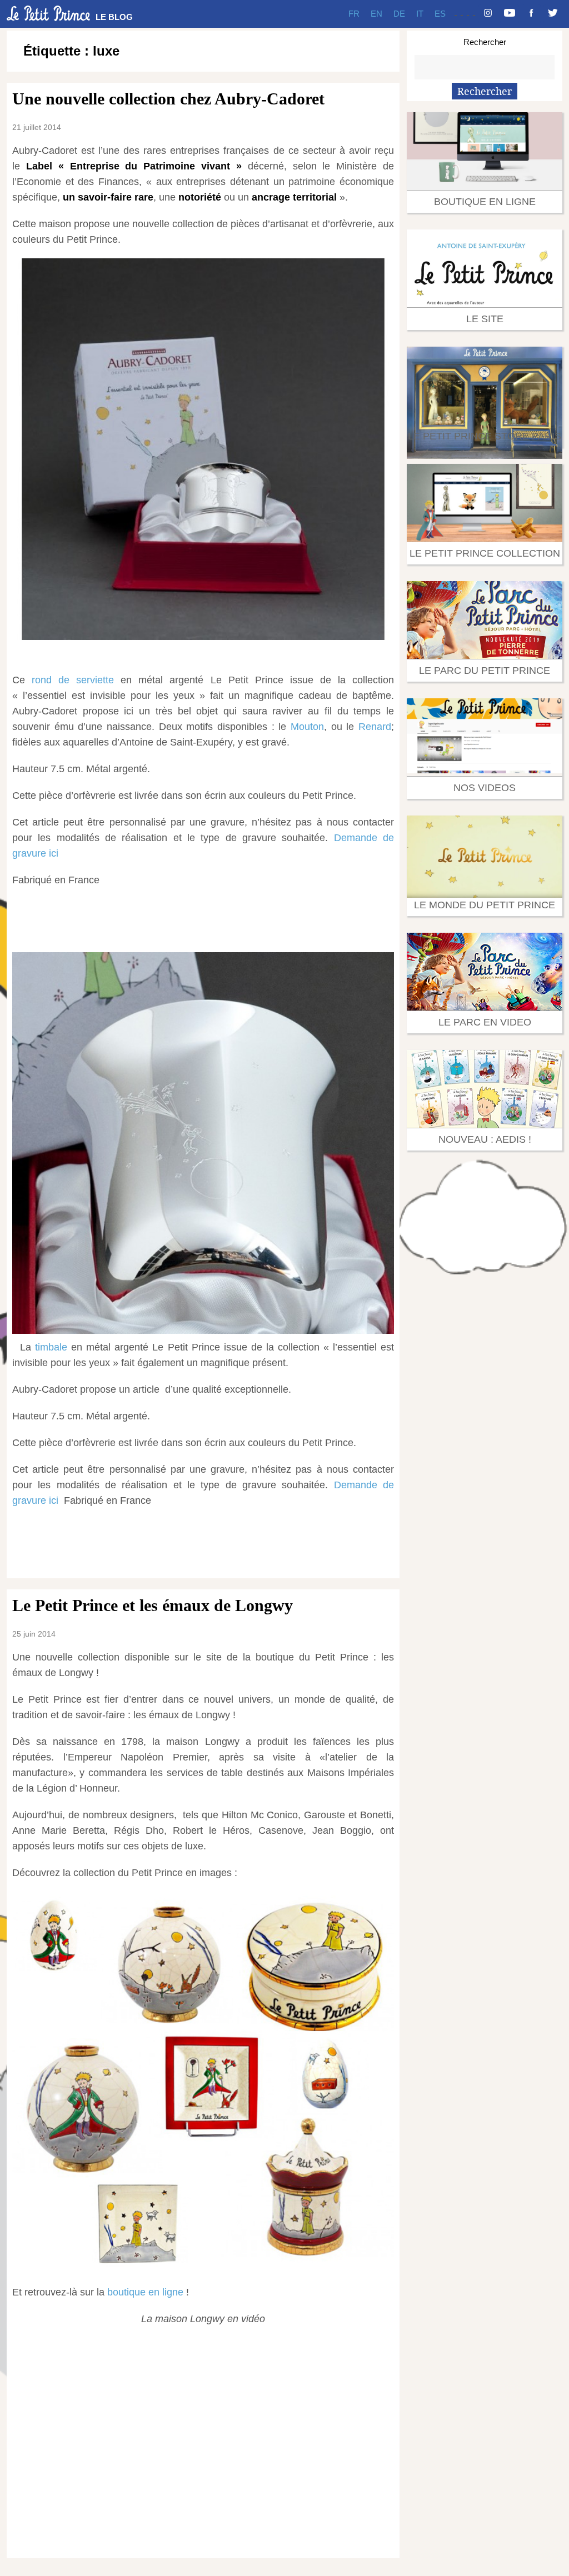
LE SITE (485, 319)
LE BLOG (114, 17)
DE (399, 14)
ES (440, 14)
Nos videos (485, 788)
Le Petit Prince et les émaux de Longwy (153, 1605)
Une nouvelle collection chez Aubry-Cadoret (168, 99)
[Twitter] (553, 14)
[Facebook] (531, 14)
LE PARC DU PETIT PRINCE (485, 671)
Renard (375, 727)
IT (420, 14)
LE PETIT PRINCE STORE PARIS (485, 436)
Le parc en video (485, 1022)
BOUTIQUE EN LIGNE (485, 202)
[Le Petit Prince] (48, 13)
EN (376, 14)
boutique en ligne (147, 2292)
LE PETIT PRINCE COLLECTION (485, 553)
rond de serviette (73, 680)
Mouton (307, 727)
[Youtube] (510, 14)
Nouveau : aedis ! (485, 1139)
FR (354, 14)
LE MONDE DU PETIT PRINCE (485, 905)
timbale (51, 1347)
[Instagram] (488, 14)
